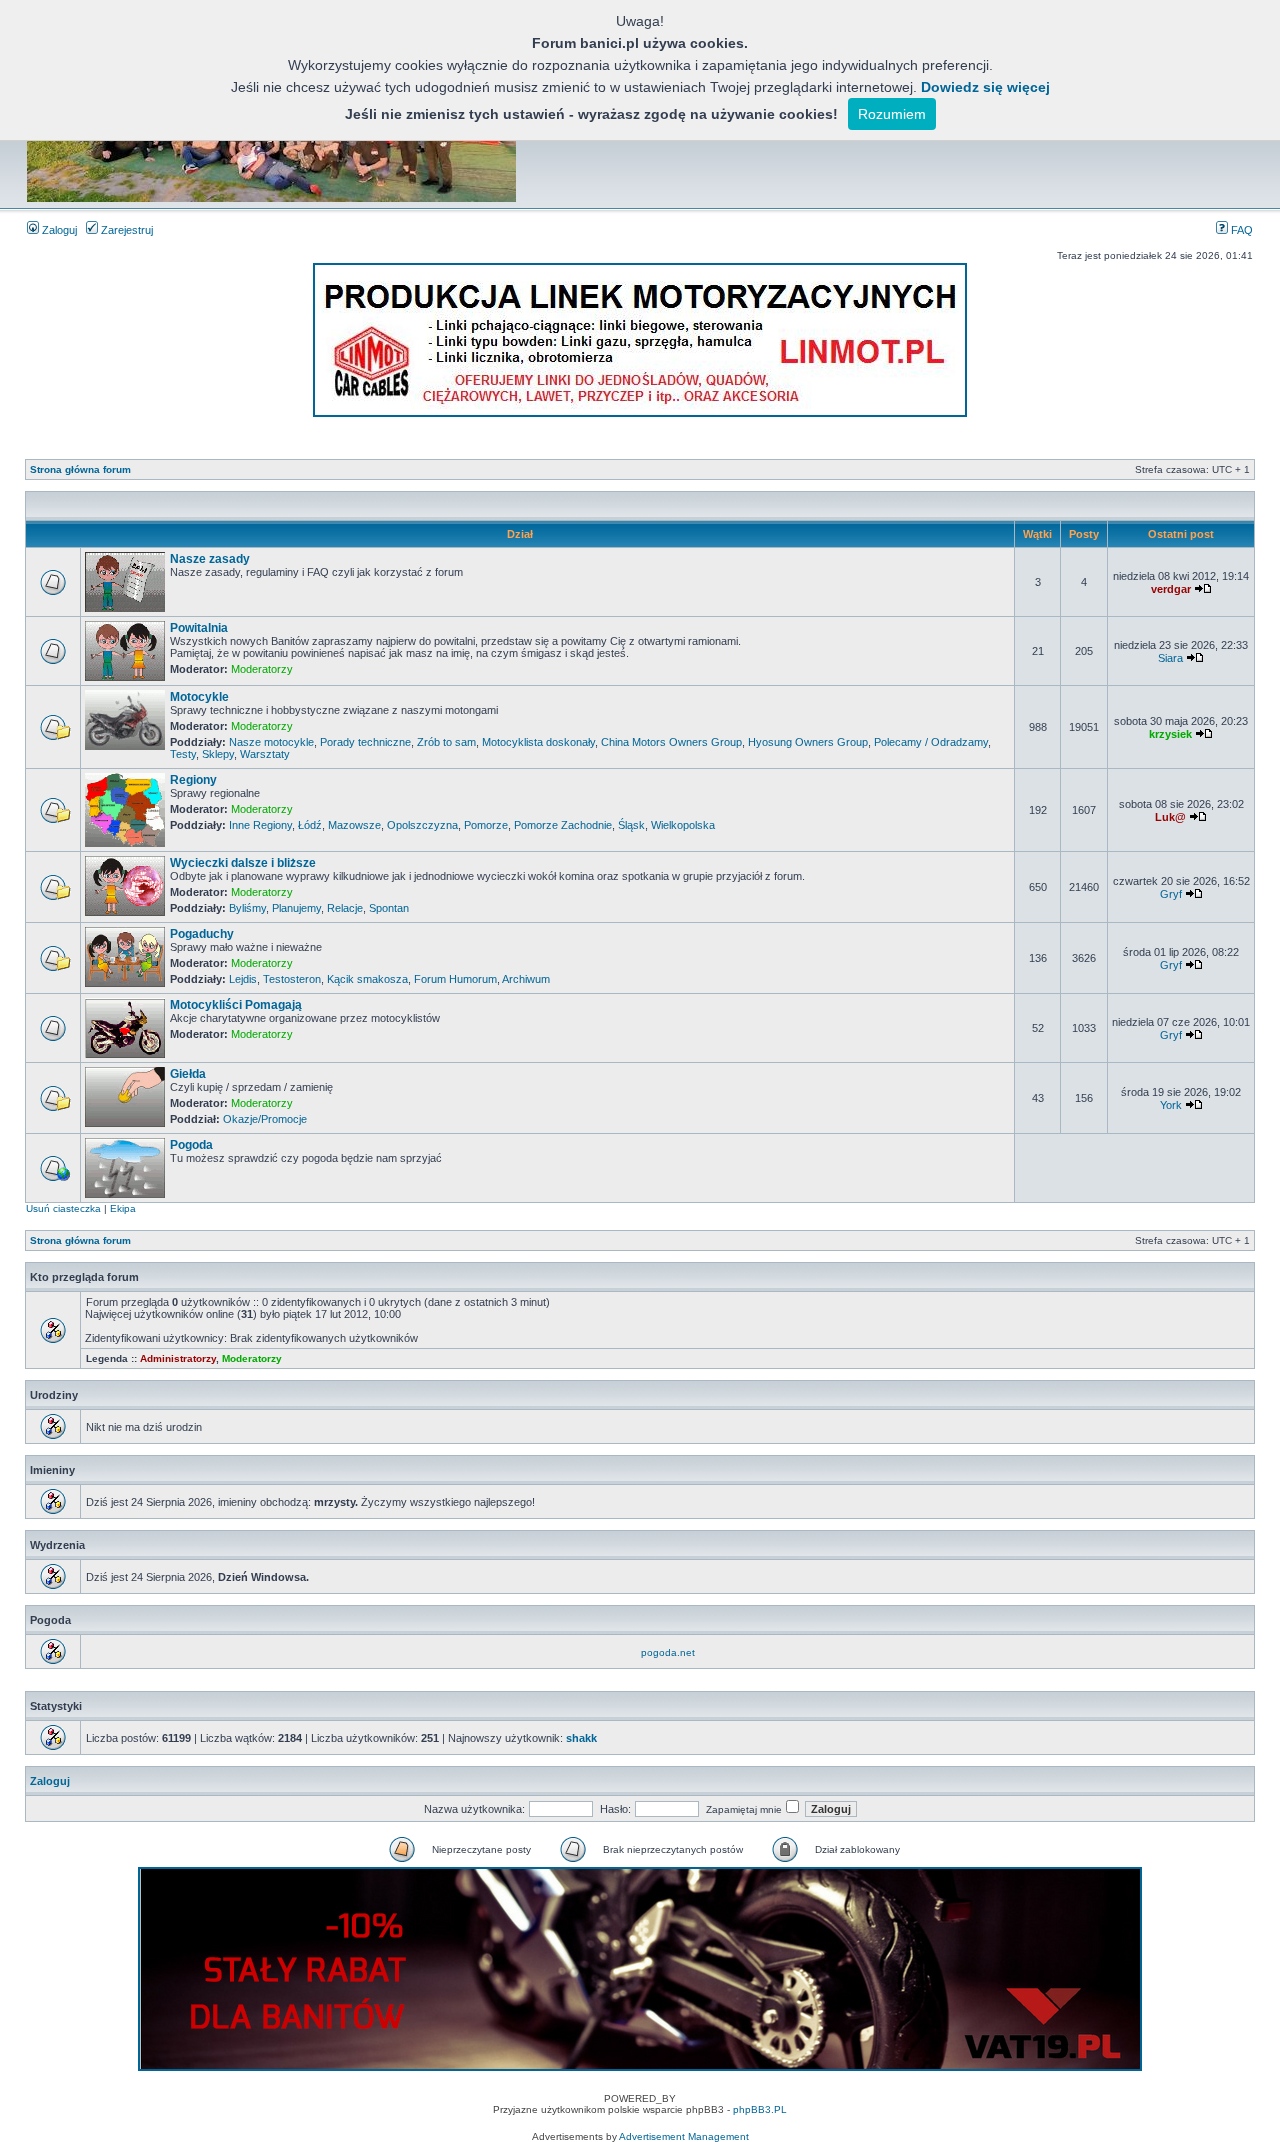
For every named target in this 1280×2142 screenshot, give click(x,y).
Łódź (310, 825)
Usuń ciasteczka (63, 1208)
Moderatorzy (262, 669)
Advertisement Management (684, 2136)
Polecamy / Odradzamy (931, 742)
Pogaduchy (202, 934)
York (1171, 1105)
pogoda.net (668, 1652)
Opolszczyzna (422, 825)
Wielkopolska (683, 825)
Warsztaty (265, 754)
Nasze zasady (210, 559)
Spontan (389, 908)
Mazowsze (354, 825)
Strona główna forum (80, 469)
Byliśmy (247, 908)
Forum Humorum (455, 979)
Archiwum (526, 979)
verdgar (1171, 589)
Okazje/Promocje (265, 1119)
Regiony (193, 780)
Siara (1170, 658)
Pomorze (486, 825)
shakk (581, 1738)
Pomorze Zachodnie (563, 825)
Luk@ (1170, 817)
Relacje (345, 908)
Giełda (188, 1074)
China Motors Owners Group (671, 742)
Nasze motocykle (271, 742)
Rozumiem (892, 114)
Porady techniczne (365, 742)
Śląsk (631, 825)
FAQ (1240, 230)
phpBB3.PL (760, 2109)
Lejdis (243, 979)
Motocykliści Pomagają (236, 1005)
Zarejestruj (125, 230)
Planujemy (296, 908)
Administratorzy (178, 1358)
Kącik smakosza (367, 979)
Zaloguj (58, 230)
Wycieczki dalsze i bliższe (243, 863)
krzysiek (1170, 734)
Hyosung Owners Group (808, 742)
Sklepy (218, 754)
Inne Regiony (260, 825)
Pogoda (191, 1145)
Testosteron (292, 979)
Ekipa (123, 1208)
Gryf (1171, 894)
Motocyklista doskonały (538, 742)
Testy (183, 754)
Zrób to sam (446, 742)
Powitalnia (199, 628)
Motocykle (199, 697)
